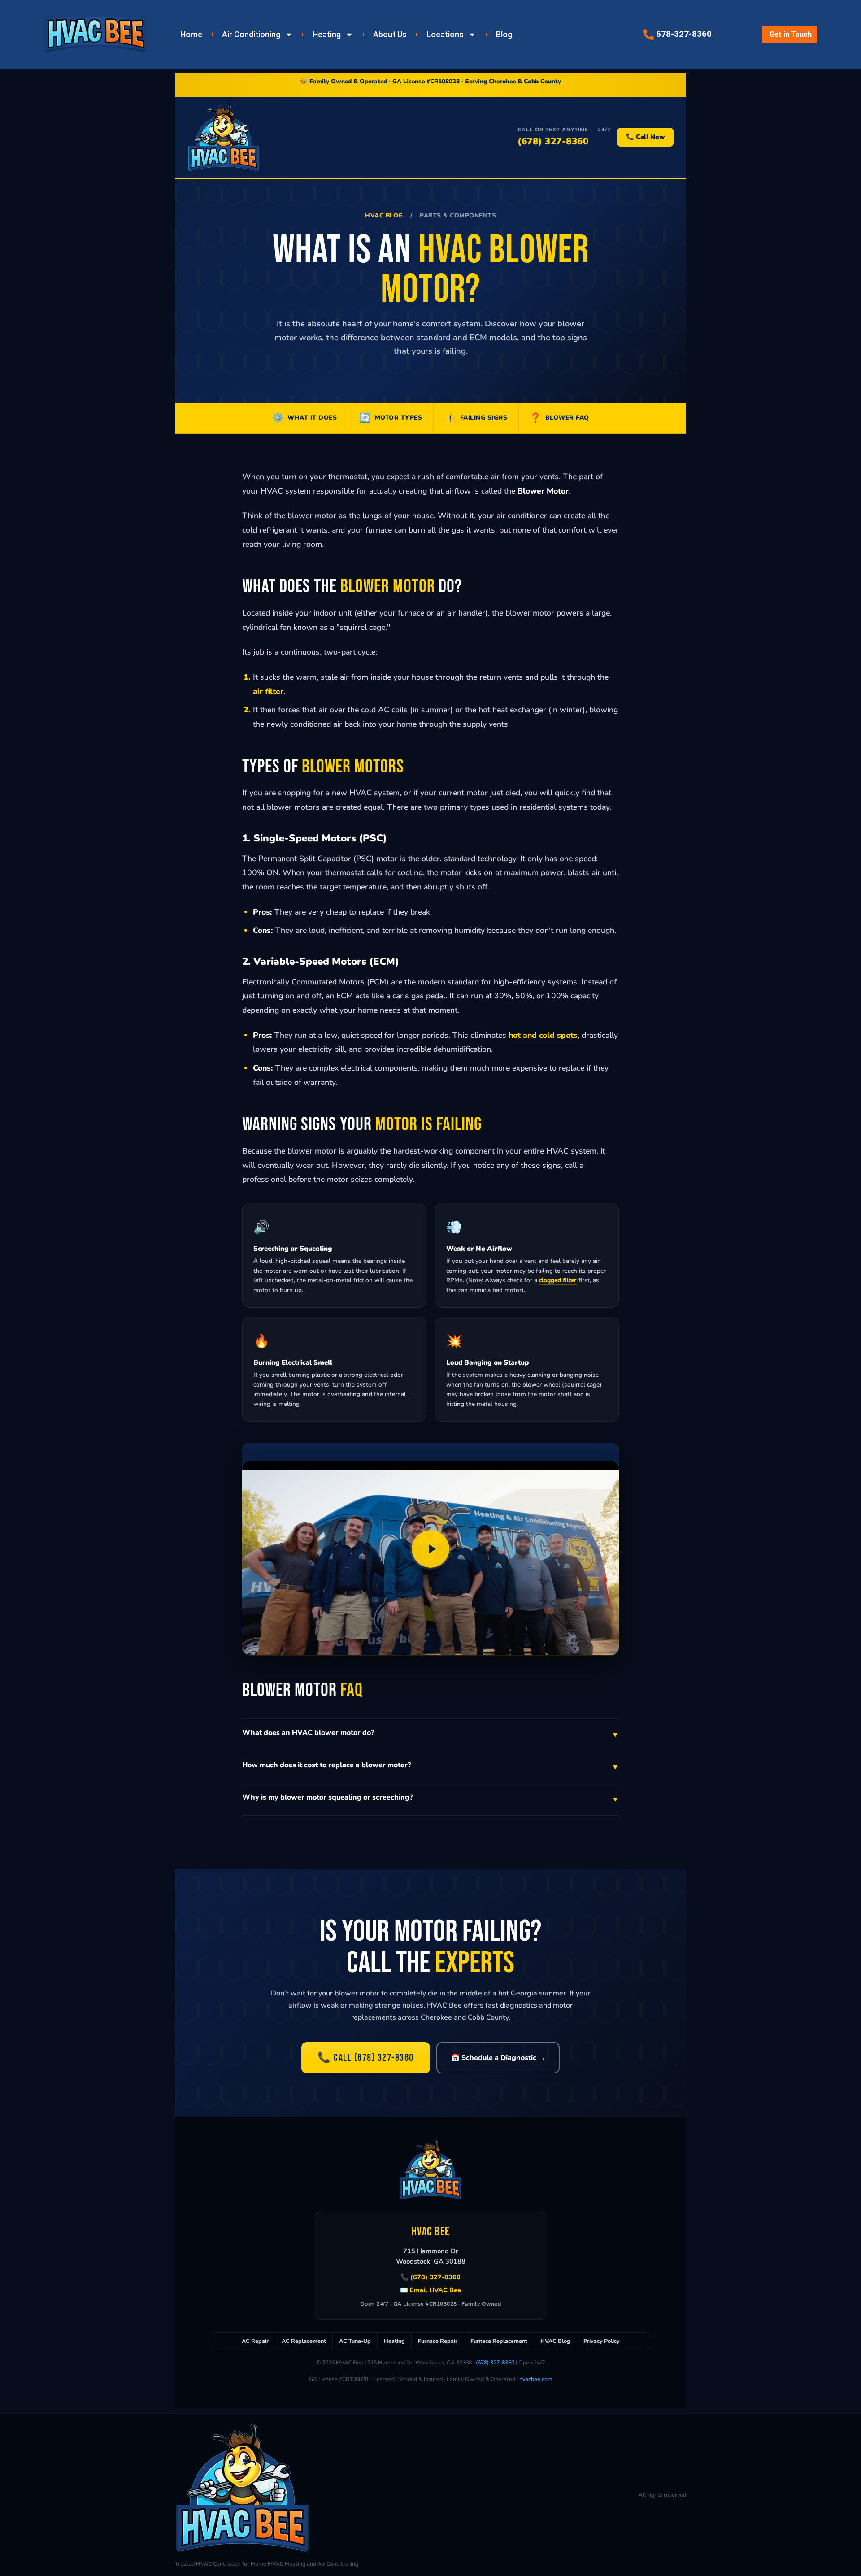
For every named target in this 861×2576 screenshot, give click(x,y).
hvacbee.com (536, 2379)
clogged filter (558, 1280)
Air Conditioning (251, 35)
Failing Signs (476, 418)
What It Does (305, 418)
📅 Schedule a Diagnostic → (498, 2058)
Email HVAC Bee (435, 2290)
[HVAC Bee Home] (223, 137)
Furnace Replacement (499, 2341)
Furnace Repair (438, 2341)
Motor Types (391, 418)
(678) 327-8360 (553, 141)
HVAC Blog (384, 215)
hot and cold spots (543, 1035)
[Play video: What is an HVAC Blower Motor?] (430, 1549)
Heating (327, 35)
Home (191, 35)
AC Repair (255, 2341)
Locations (445, 35)
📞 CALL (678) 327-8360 (366, 2058)
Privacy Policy (602, 2341)
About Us (390, 35)
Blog (504, 35)
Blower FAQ (559, 418)
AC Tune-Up (355, 2341)
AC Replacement (304, 2341)
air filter (268, 691)
